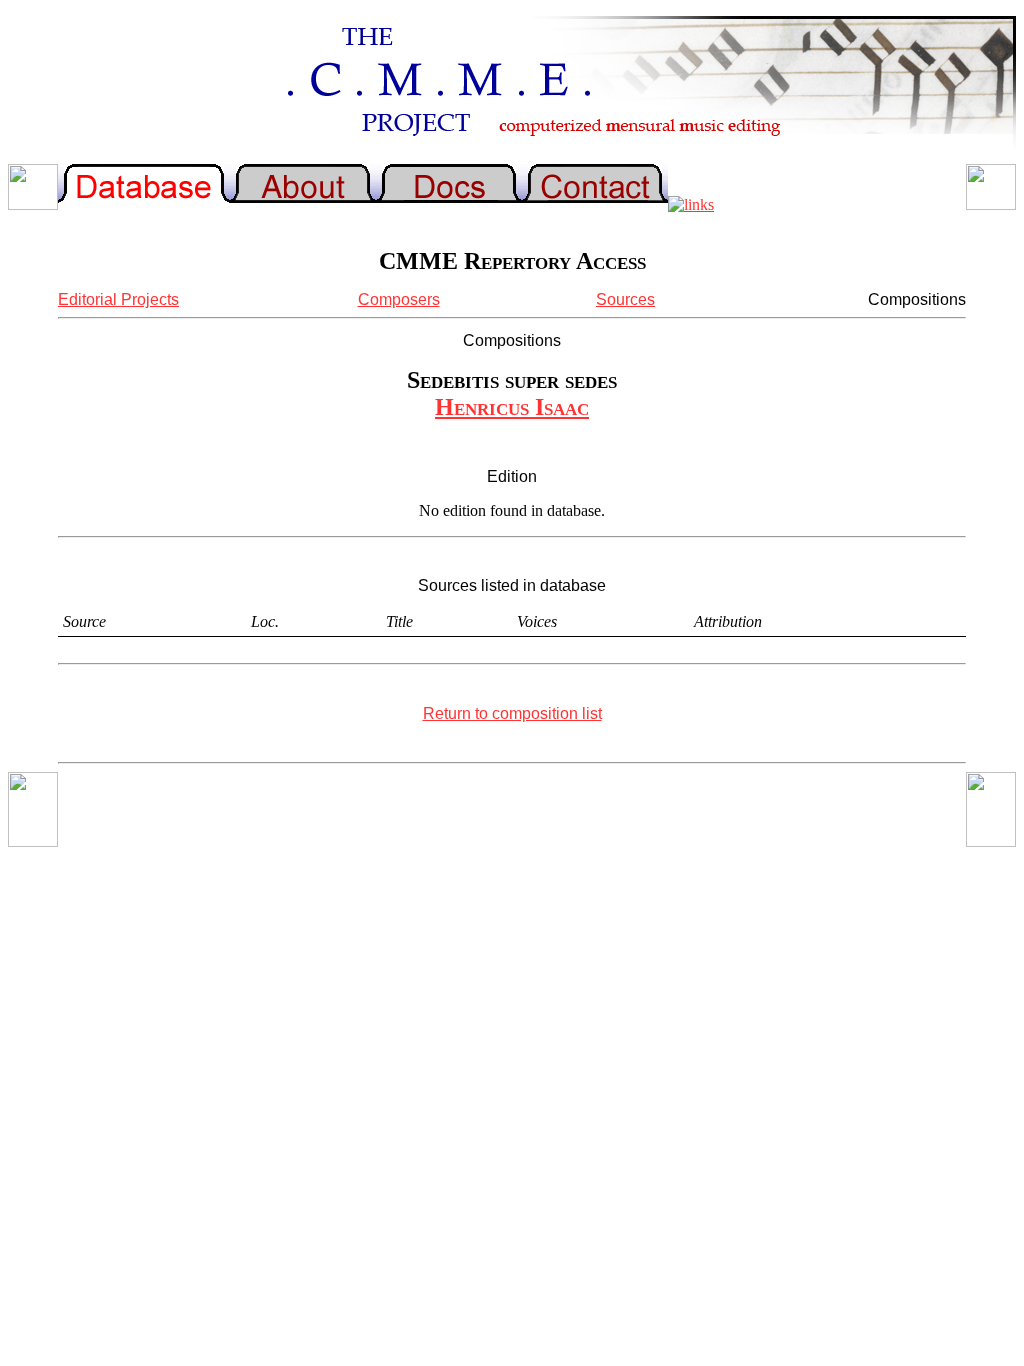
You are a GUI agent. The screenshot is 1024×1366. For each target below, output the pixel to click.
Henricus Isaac (512, 407)
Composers (399, 299)
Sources (625, 299)
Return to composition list (512, 713)
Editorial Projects (118, 299)
